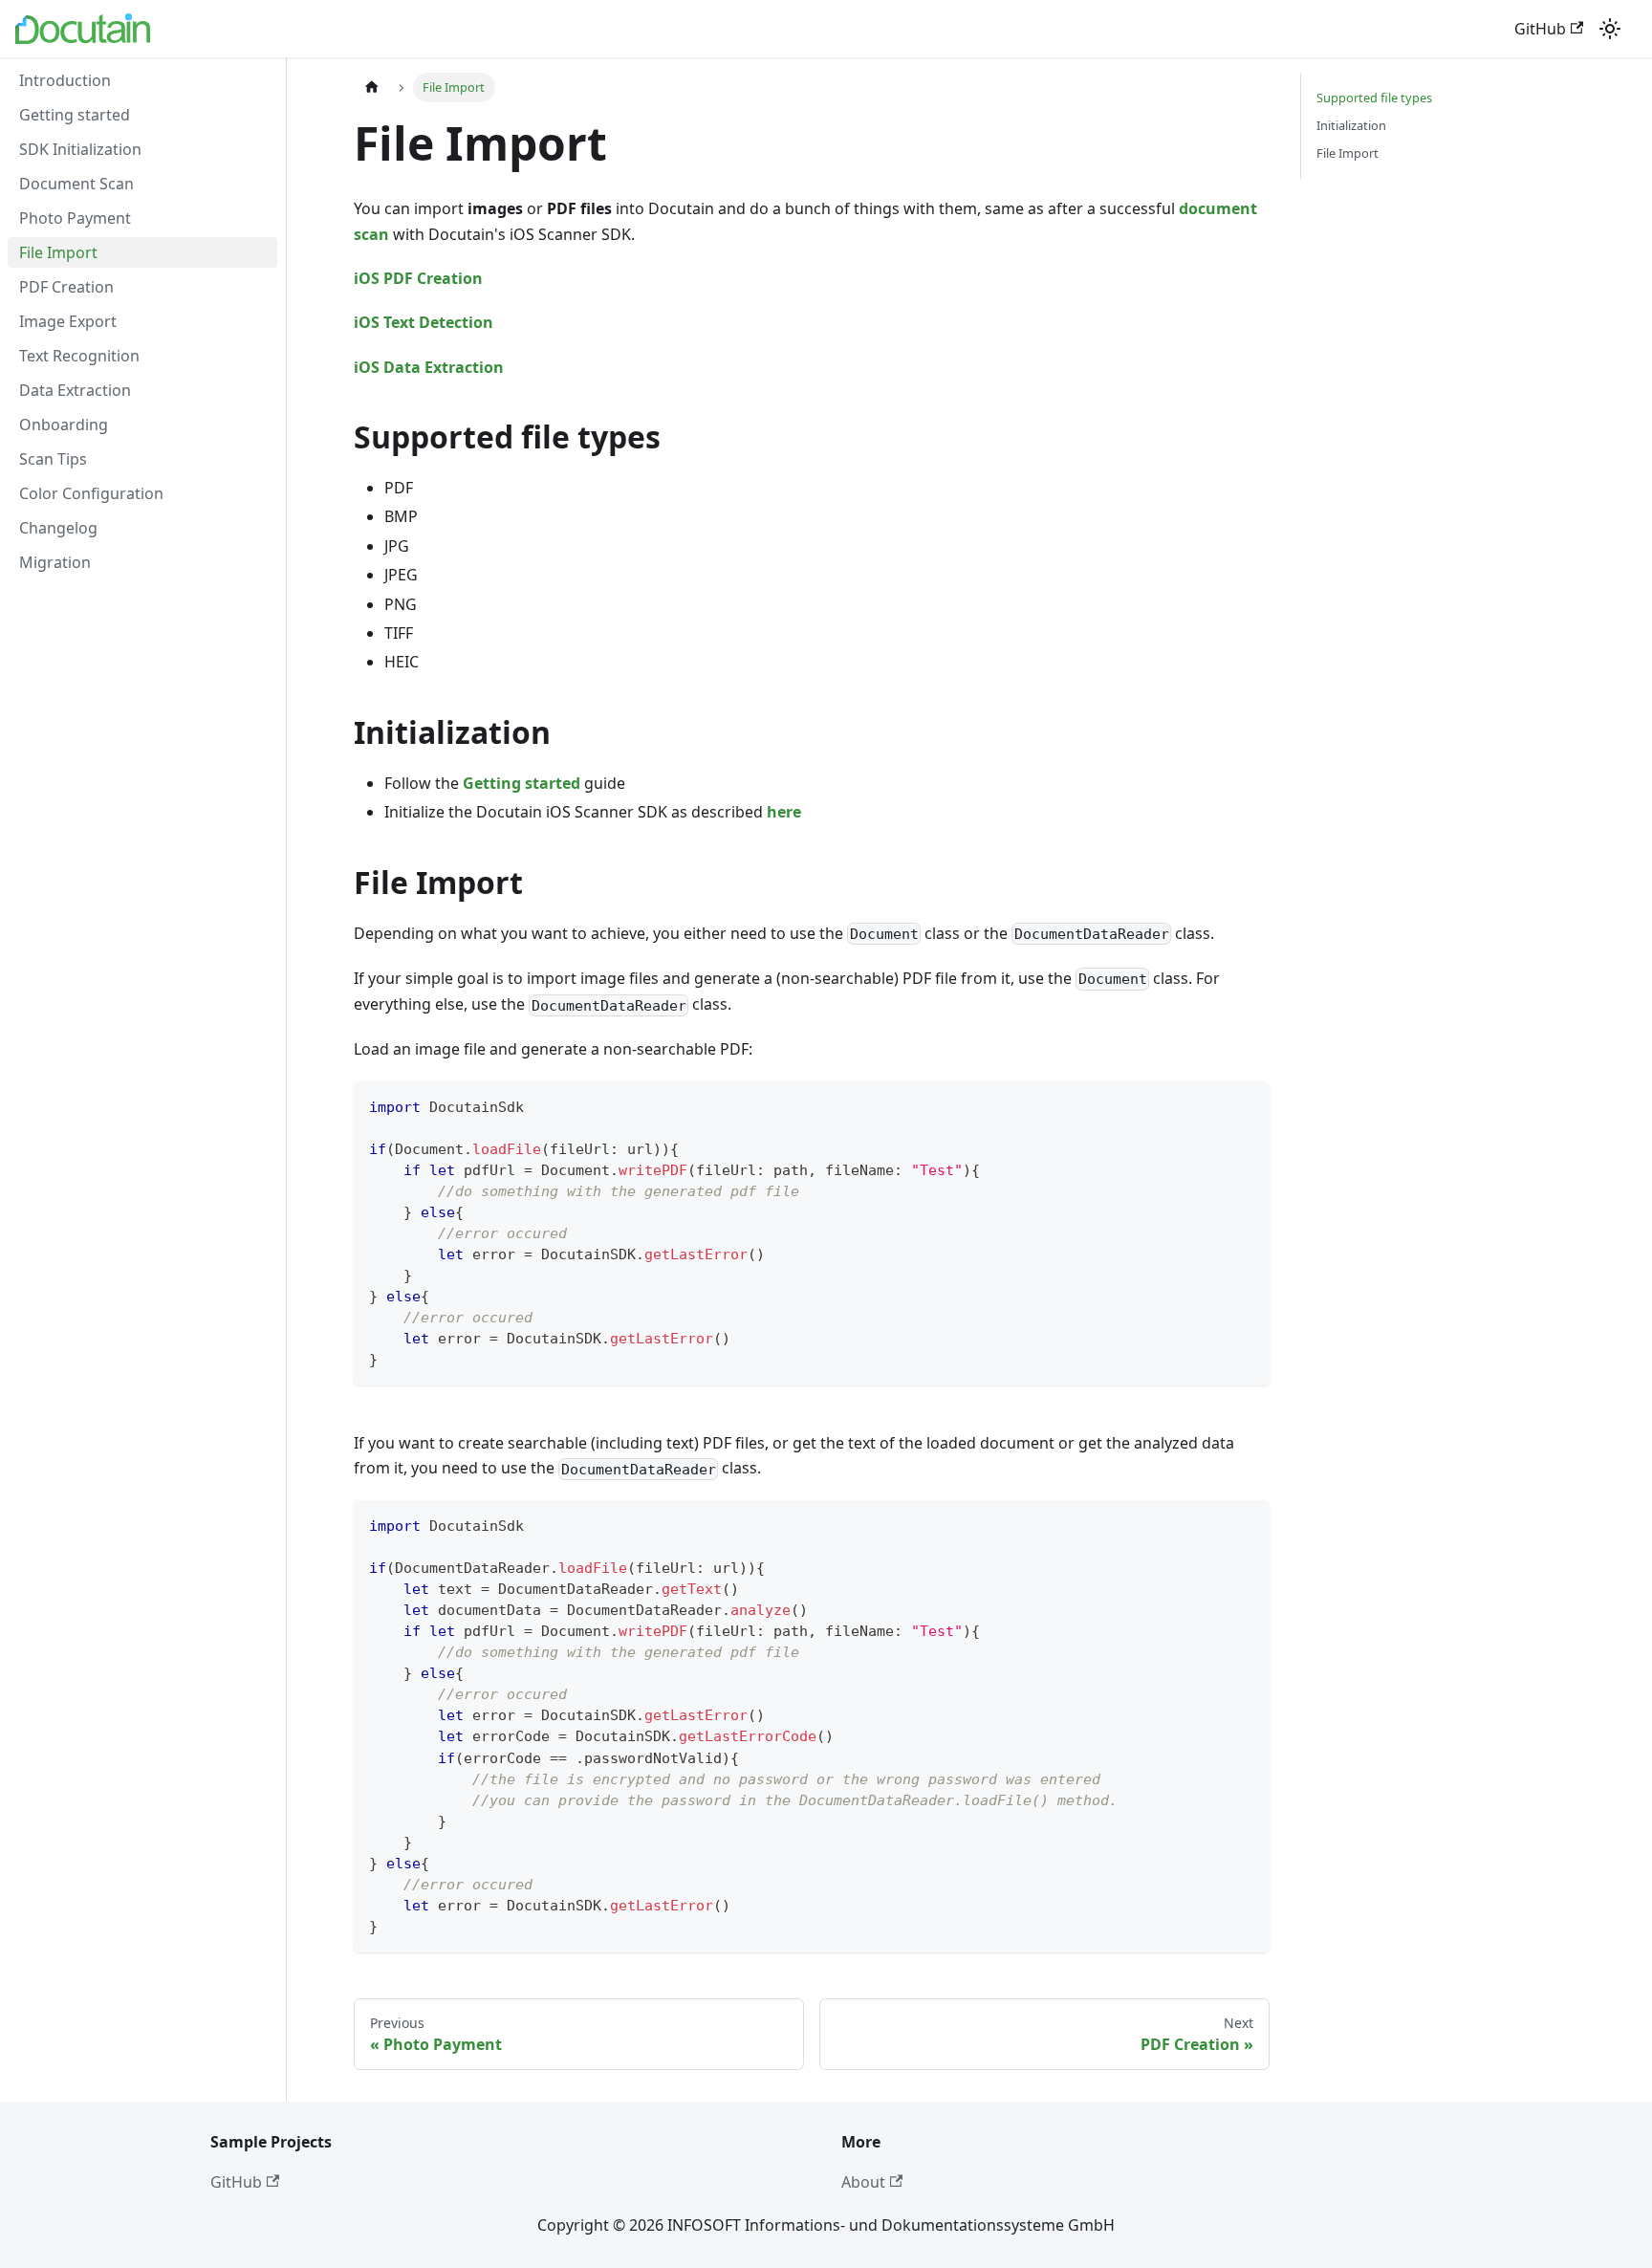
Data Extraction (75, 390)
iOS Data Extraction (429, 367)
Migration (55, 562)
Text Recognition (79, 356)
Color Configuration (91, 493)
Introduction (65, 80)
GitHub (1540, 29)
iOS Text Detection (424, 322)
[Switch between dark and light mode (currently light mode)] (1610, 29)
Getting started (75, 115)
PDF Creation (66, 287)
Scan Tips (53, 459)
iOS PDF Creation (418, 278)
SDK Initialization (80, 149)
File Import (58, 252)
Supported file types (1374, 98)
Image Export (68, 321)
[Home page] (372, 87)
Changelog (58, 528)
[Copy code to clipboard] (1246, 1105)
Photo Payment (75, 218)
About (863, 2182)
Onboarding (64, 425)
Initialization (1351, 125)
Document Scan (76, 184)
